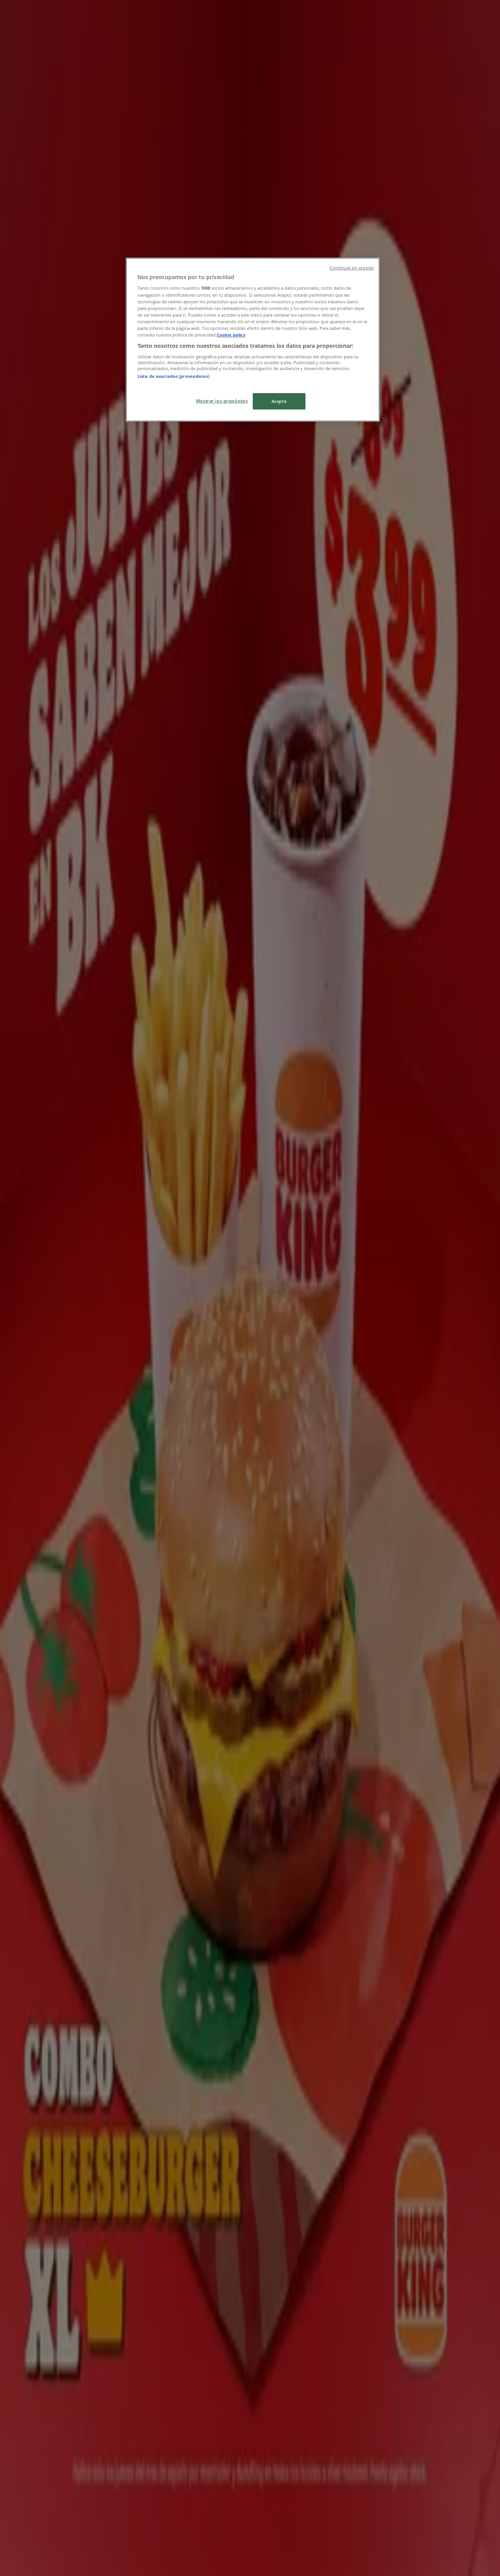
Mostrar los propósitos (222, 401)
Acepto (279, 401)
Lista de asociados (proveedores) (174, 376)
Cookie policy (231, 335)
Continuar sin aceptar (352, 268)
